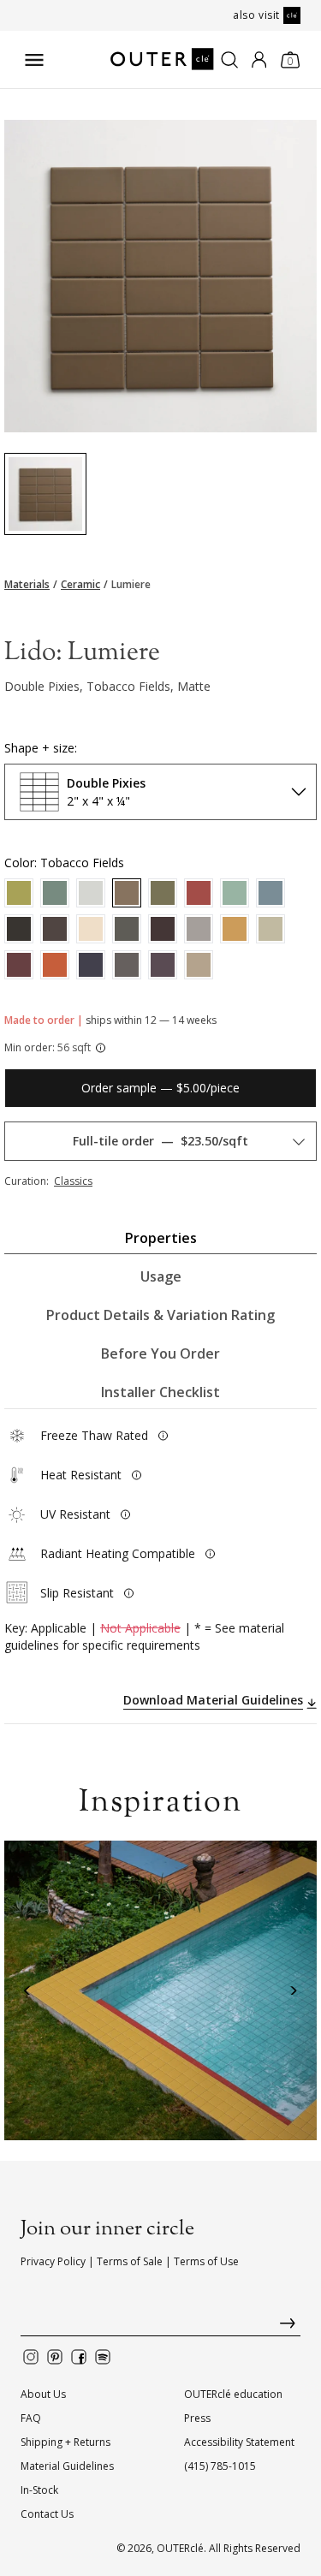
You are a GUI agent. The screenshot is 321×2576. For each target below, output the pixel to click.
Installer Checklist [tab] (160, 1392)
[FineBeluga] (19, 929)
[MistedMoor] (235, 893)
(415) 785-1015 (220, 2466)
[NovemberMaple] (55, 965)
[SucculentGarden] (163, 893)
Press (197, 2418)
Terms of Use (206, 2261)
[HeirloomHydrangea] (270, 893)
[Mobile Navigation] (34, 60)
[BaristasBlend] (55, 929)
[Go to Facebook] (79, 2357)
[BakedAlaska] (91, 929)
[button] (28, 1991)
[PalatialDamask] (19, 965)
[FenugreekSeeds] (19, 893)
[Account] (259, 60)
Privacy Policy (53, 2261)
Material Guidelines (67, 2466)
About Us (43, 2394)
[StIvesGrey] (199, 929)
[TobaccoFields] (127, 893)
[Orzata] (91, 893)
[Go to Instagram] (31, 2357)
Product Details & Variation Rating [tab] (160, 1315)
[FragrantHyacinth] (163, 965)
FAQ (31, 2418)
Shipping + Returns (65, 2442)
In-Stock (39, 2490)
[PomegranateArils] (199, 893)
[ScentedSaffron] (235, 929)
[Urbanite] (127, 929)
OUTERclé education (233, 2394)
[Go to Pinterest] (55, 2357)
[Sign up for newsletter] (160, 2327)
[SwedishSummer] (55, 893)
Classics (73, 1181)
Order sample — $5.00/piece (160, 1088)
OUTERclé (180, 2548)
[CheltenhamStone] (199, 965)
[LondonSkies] (127, 965)
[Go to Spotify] (103, 2357)
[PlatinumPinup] (270, 929)
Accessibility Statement (239, 2442)
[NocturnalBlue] (91, 965)
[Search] (229, 60)
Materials (27, 585)
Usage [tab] (161, 1276)
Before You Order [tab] (160, 1353)
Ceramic (80, 585)
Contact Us (47, 2514)
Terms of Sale (130, 2261)
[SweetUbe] (163, 929)
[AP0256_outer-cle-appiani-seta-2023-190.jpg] (45, 494)
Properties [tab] (161, 1238)
